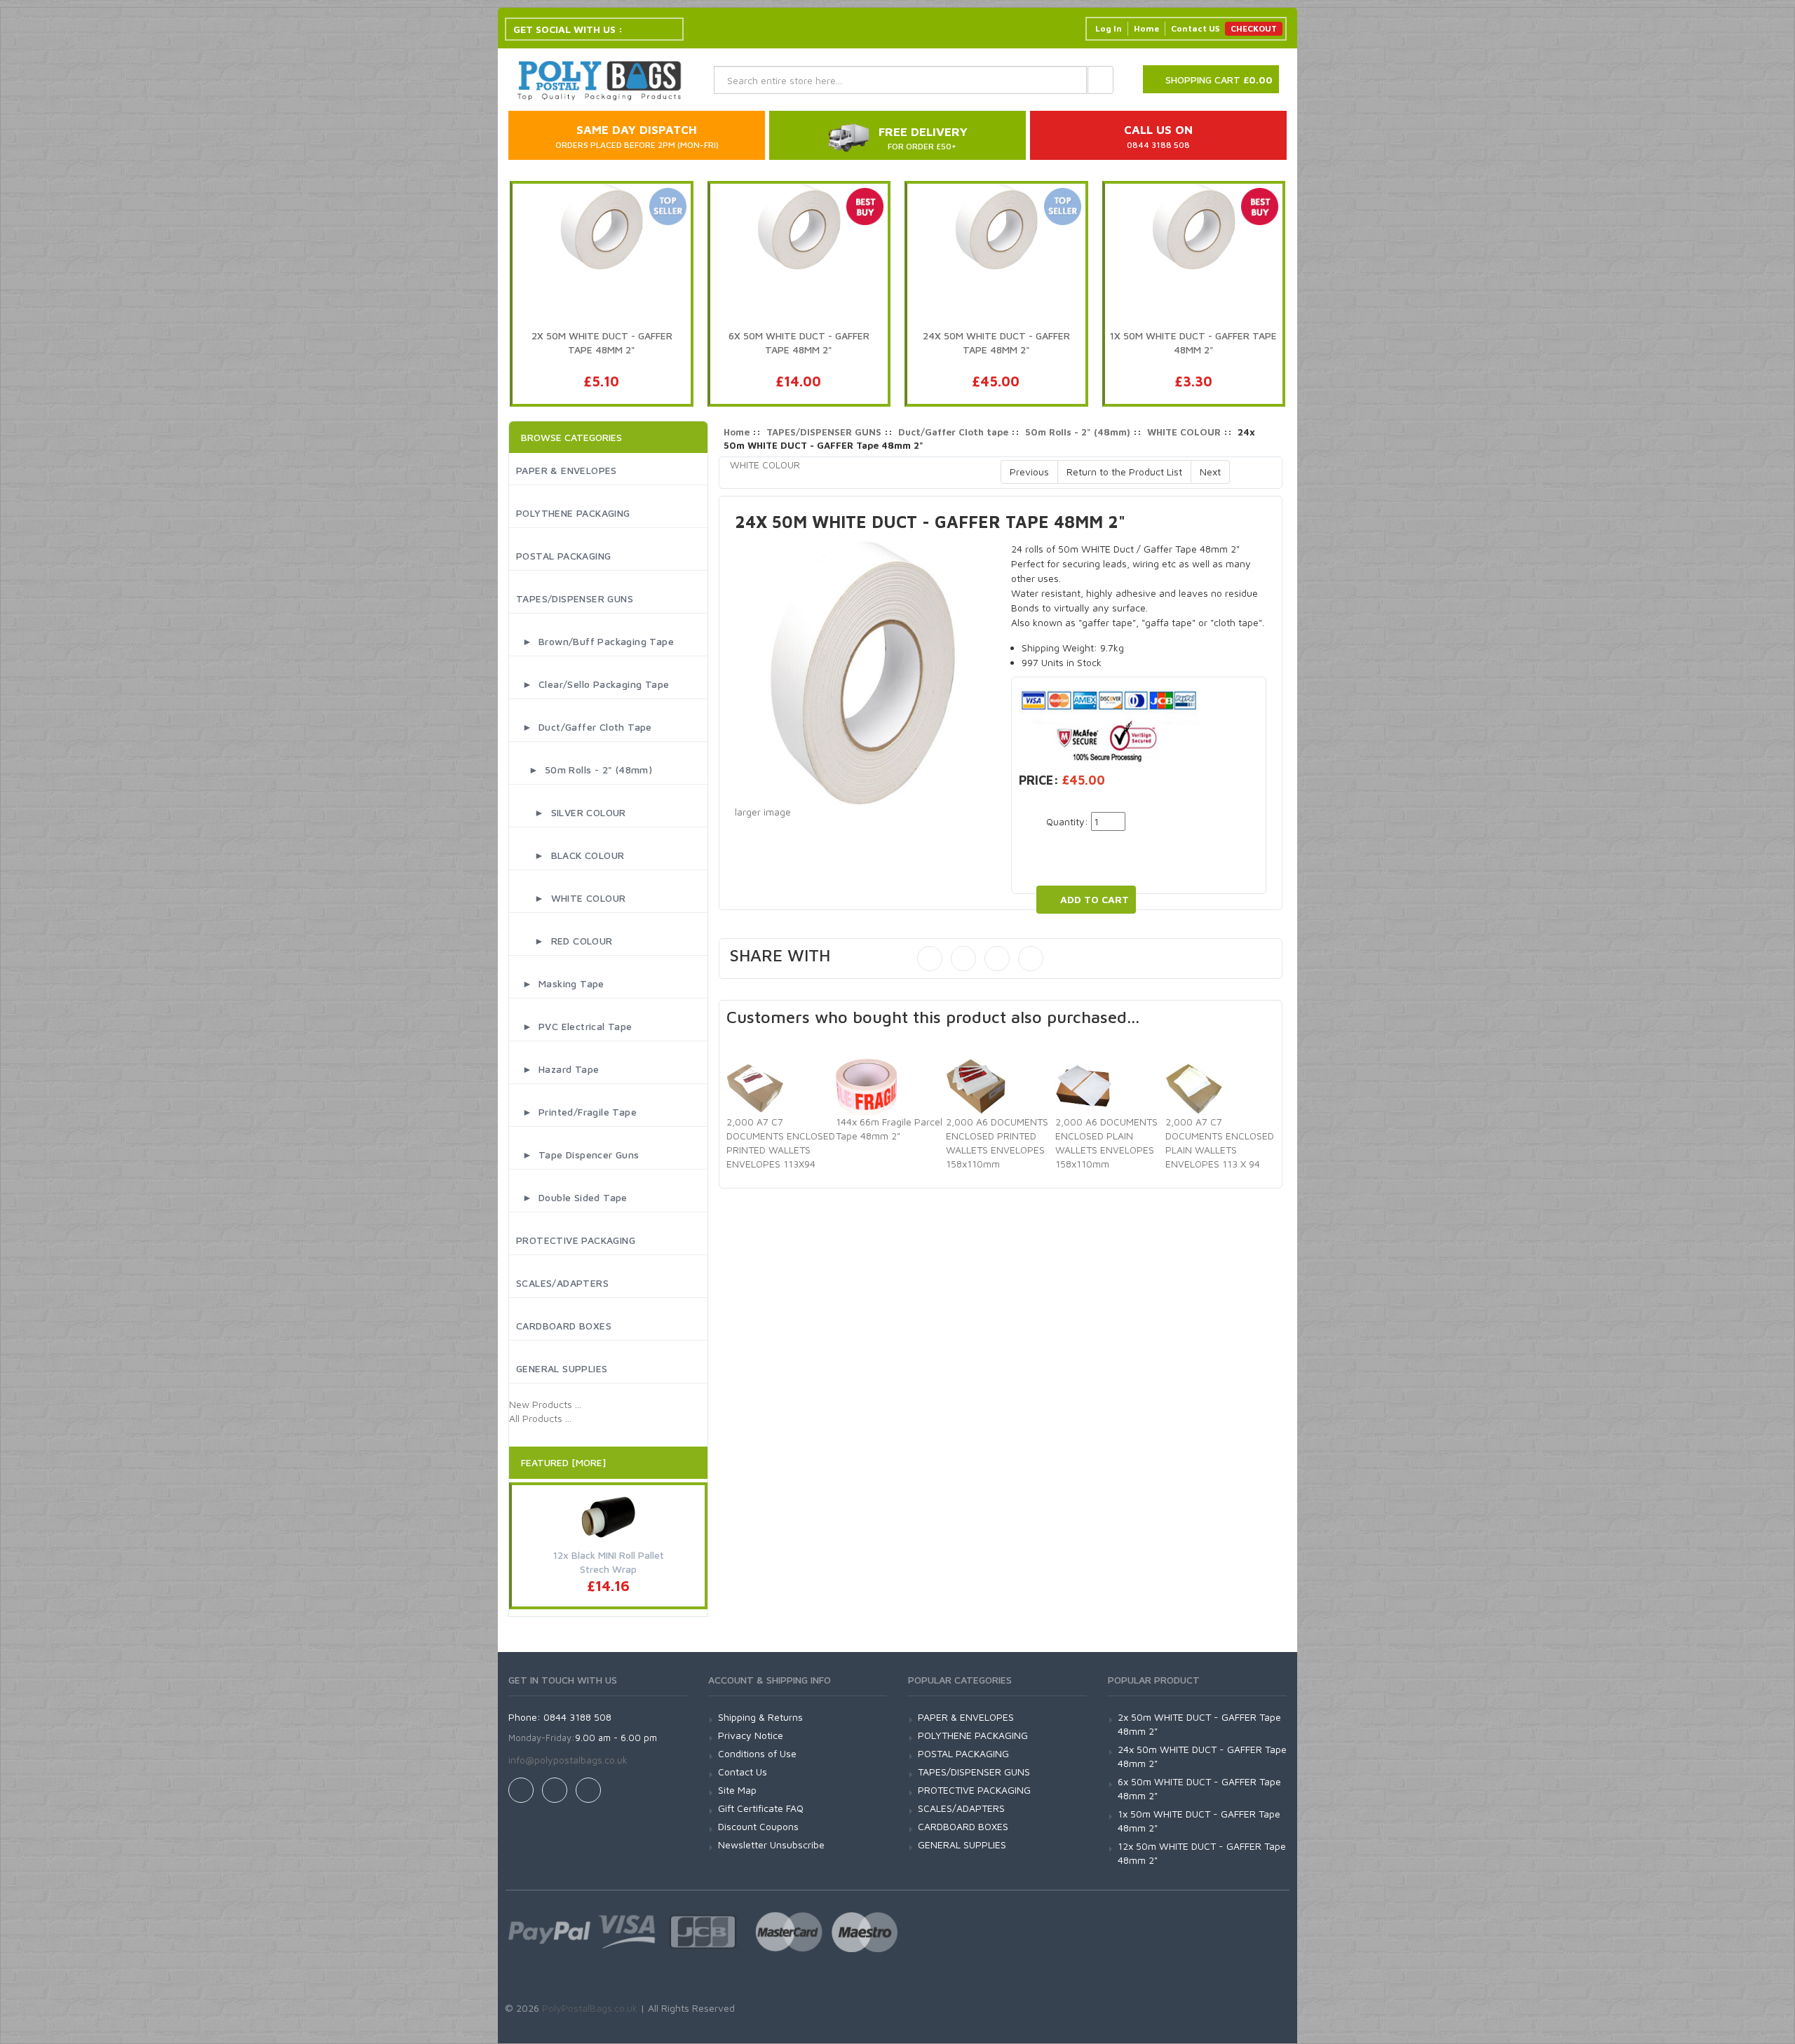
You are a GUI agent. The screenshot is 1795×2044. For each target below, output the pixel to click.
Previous (1029, 472)
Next (1210, 472)
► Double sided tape (572, 1197)
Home (1146, 28)
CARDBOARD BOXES (564, 1326)
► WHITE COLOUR (571, 898)
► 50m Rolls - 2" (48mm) (584, 770)
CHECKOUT (1254, 28)
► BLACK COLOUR (570, 855)
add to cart (1095, 899)
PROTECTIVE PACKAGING (576, 1240)
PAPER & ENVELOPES (567, 470)
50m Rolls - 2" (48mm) (1078, 432)
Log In (1109, 28)
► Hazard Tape (557, 1069)
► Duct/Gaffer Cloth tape (584, 727)
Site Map (737, 1790)
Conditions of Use (757, 1753)
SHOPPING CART (1219, 80)
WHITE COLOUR (1184, 432)
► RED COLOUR (564, 941)
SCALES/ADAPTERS (562, 1283)
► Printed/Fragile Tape (576, 1112)
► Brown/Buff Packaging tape (595, 641)
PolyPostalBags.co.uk (590, 2008)
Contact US (1195, 28)
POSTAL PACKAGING (563, 556)
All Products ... (540, 1418)
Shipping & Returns (760, 1717)
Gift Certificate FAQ (761, 1808)
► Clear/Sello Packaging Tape (592, 684)
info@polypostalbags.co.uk (568, 1760)
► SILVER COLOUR (571, 812)
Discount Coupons (758, 1826)
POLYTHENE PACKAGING (573, 513)
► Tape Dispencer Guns (578, 1155)
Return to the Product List (1124, 472)
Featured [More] (563, 1462)
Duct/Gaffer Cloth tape (953, 432)
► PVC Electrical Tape (574, 1026)
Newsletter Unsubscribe (771, 1845)
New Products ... (545, 1404)
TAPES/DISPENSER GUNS (575, 598)
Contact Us (743, 1772)
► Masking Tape (560, 983)
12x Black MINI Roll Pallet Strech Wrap (609, 1562)
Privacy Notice (751, 1735)
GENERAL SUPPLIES (562, 1368)
